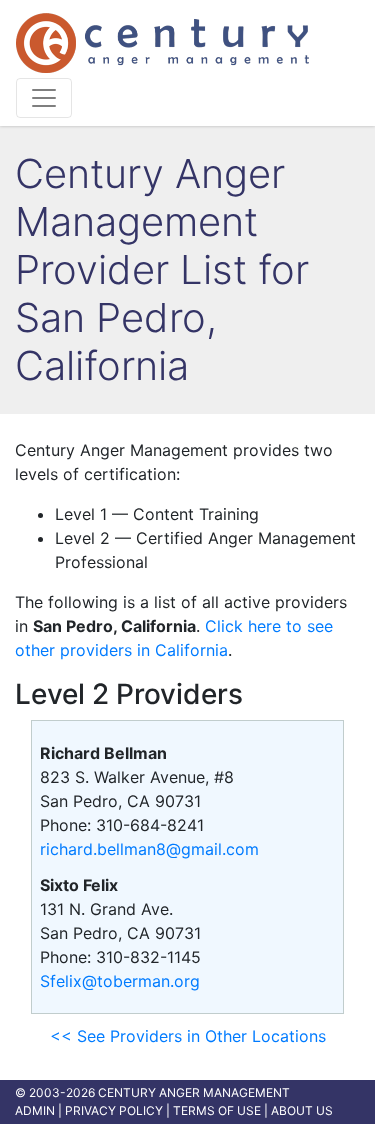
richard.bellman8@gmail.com (149, 849)
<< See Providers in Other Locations (188, 1036)
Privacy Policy (114, 1110)
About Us (302, 1110)
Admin (35, 1110)
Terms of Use (217, 1110)
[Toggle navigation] (44, 98)
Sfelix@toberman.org (120, 981)
